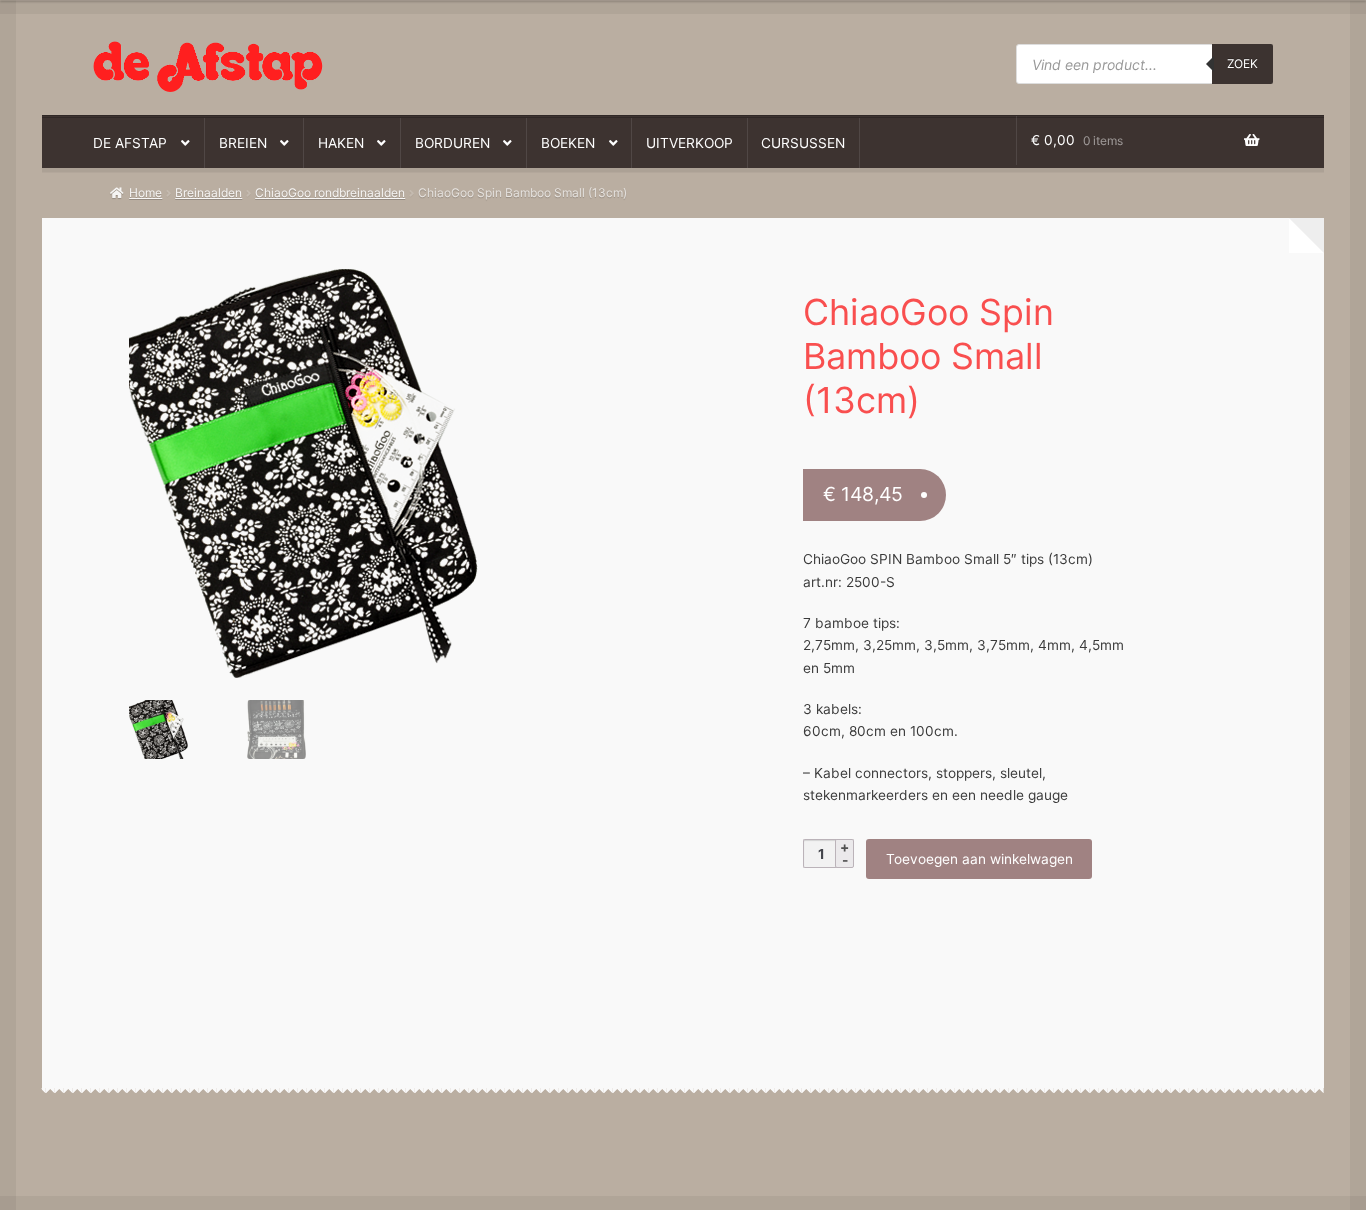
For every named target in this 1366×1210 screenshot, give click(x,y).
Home (145, 192)
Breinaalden (208, 192)
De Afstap (130, 143)
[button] (381, 294)
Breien (243, 143)
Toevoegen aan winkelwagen (979, 859)
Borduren (452, 143)
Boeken (568, 143)
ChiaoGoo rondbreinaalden (330, 192)
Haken (341, 143)
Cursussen (803, 143)
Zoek (1242, 63)
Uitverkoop (689, 143)
